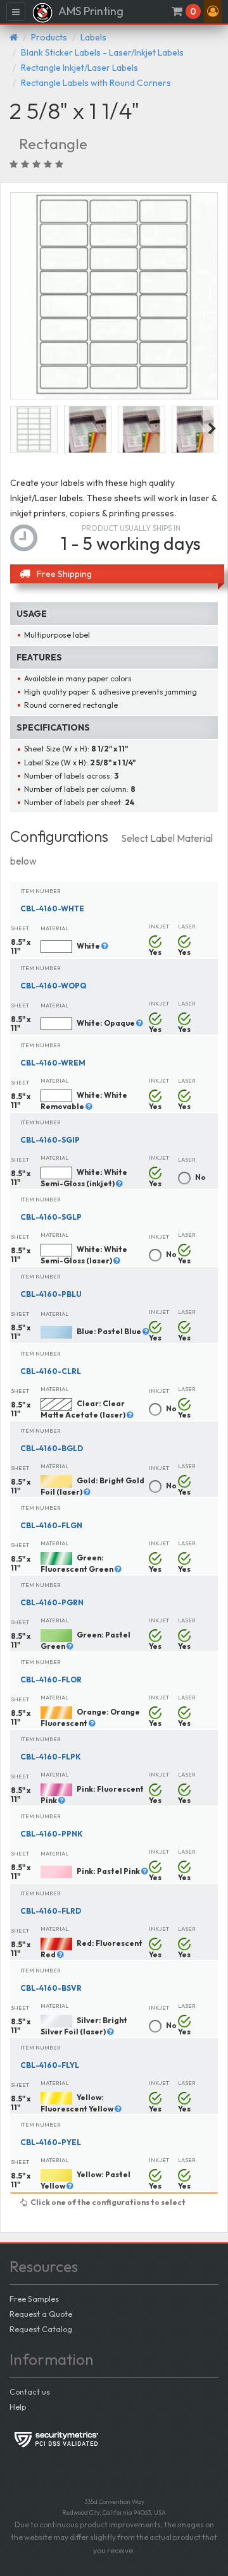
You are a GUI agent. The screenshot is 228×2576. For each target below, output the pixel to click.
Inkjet (159, 926)
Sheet (20, 928)
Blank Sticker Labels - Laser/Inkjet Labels (102, 52)
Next (212, 429)
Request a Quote (41, 2314)
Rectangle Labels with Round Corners (96, 83)
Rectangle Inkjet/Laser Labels (79, 68)
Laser (187, 926)
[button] (213, 11)
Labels (93, 37)
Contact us (30, 2391)
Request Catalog (41, 2329)
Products (49, 37)
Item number (41, 891)
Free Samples (34, 2299)
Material (54, 928)
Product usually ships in (131, 528)
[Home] (14, 37)
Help (18, 2407)
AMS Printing (90, 11)
